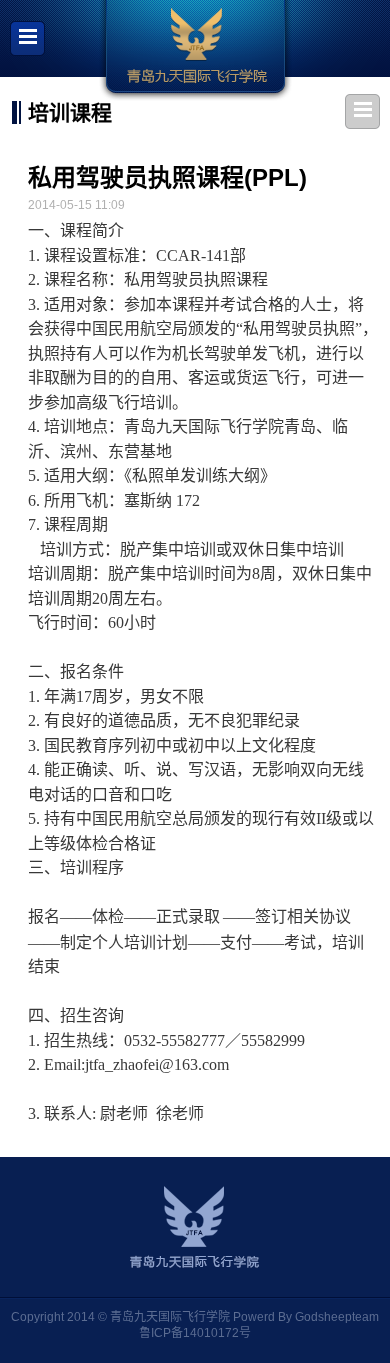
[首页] (195, 50)
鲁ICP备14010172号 (195, 1333)
